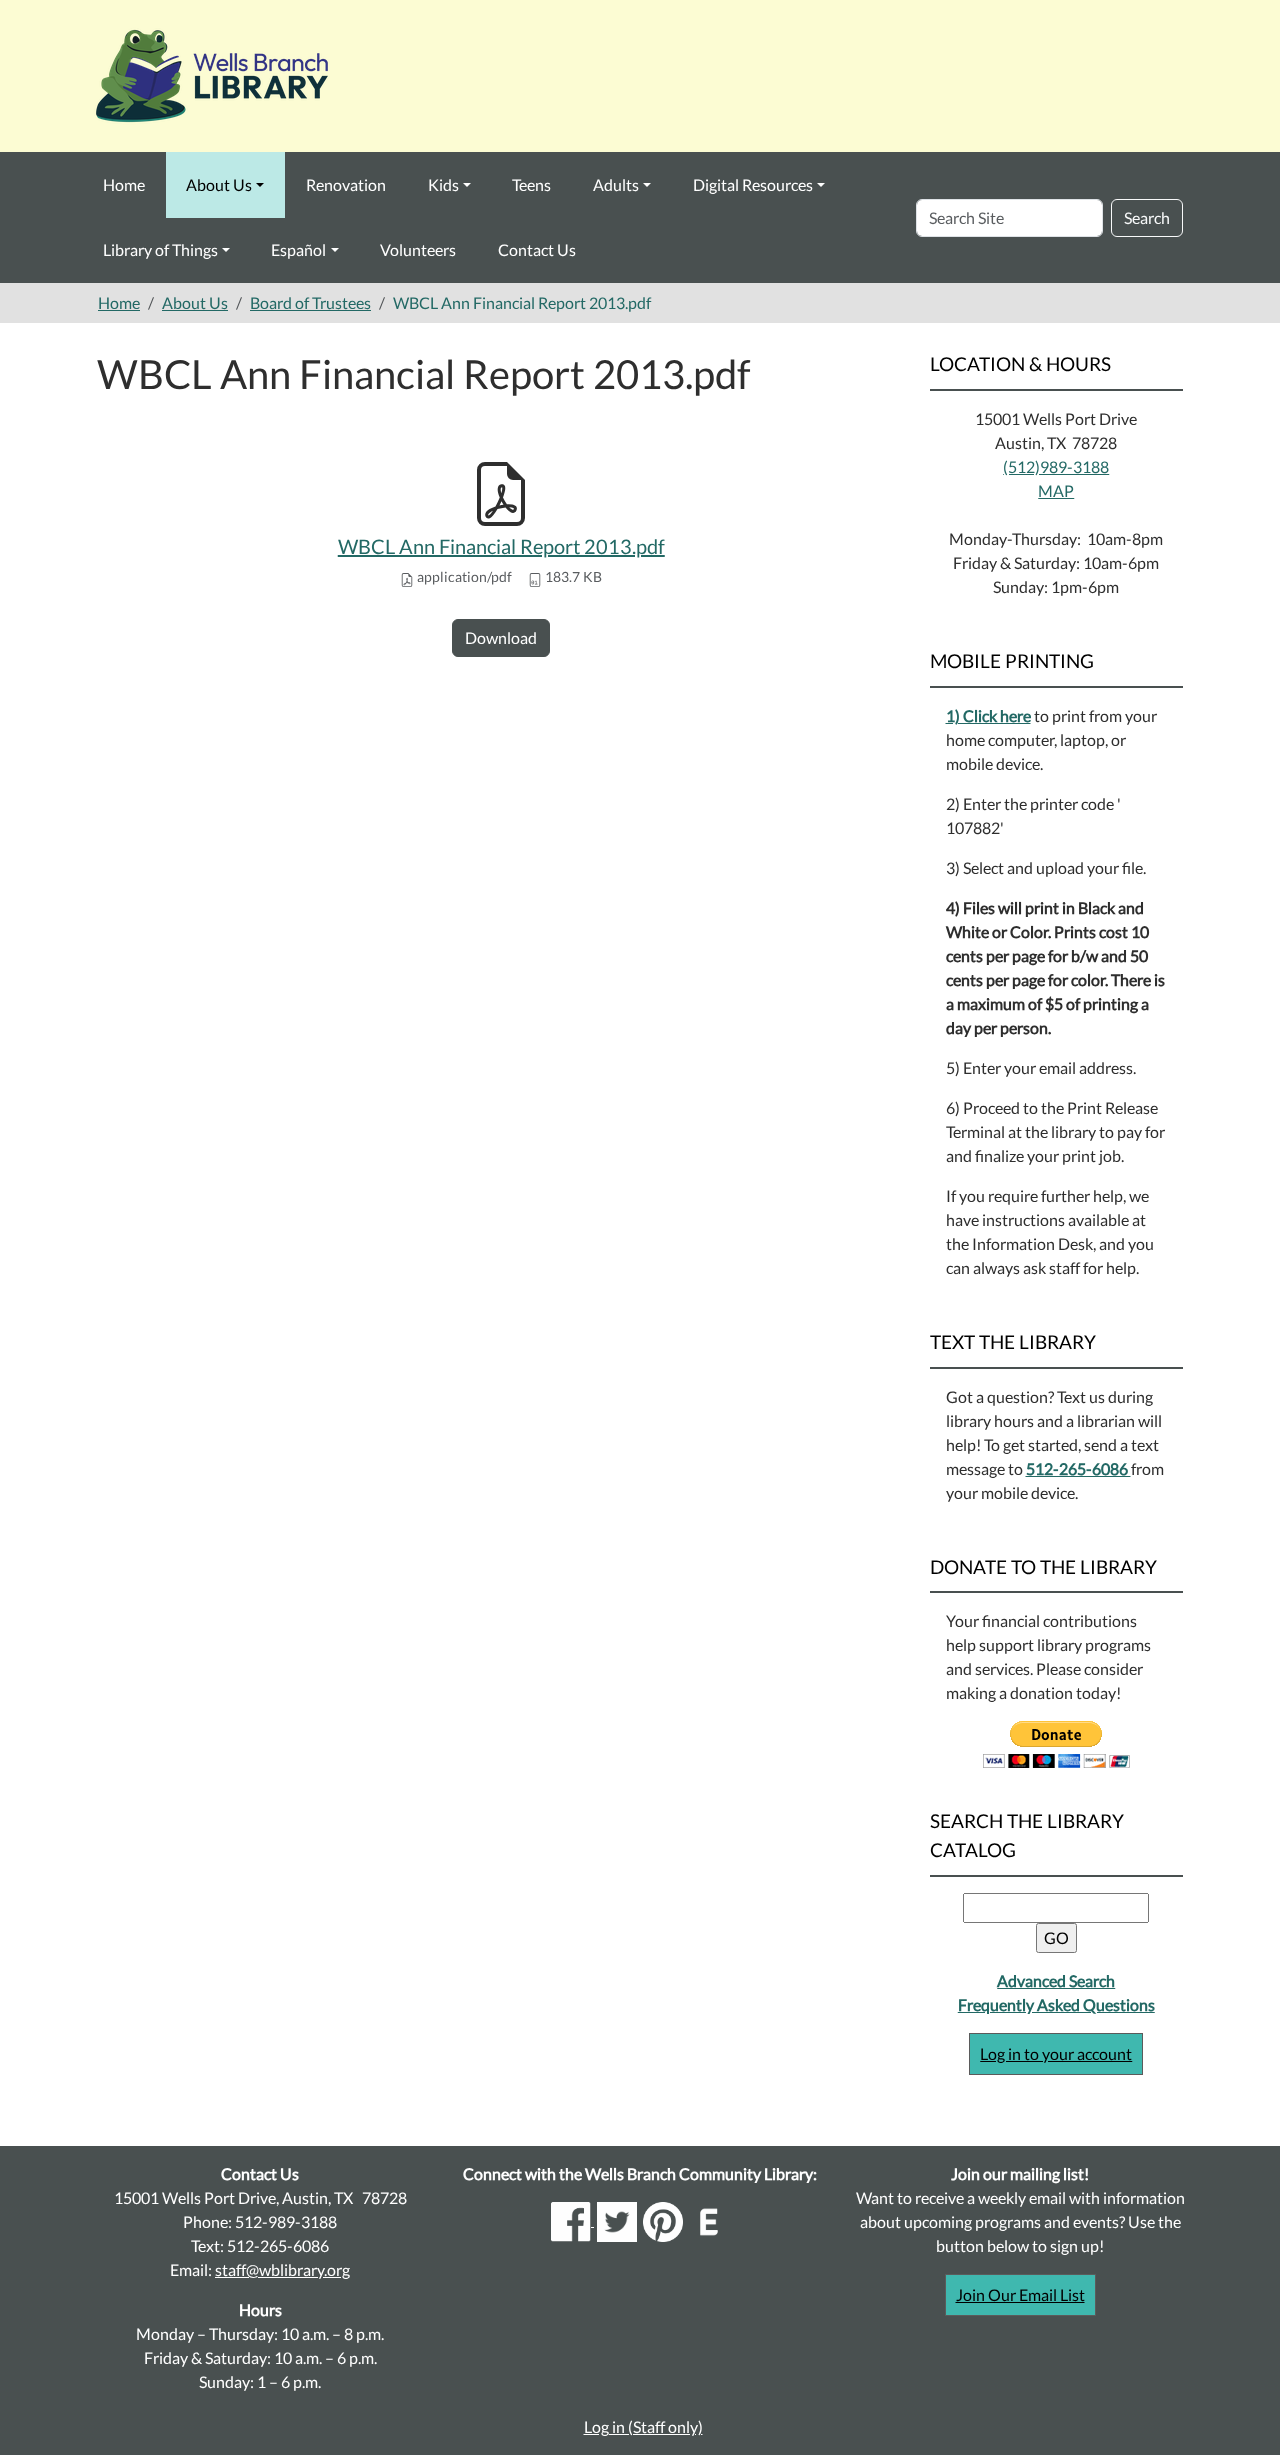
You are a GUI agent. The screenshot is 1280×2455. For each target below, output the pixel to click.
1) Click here (988, 715)
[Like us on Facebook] (572, 2219)
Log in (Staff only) (643, 2426)
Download (501, 637)
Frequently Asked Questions (1056, 2004)
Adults (616, 184)
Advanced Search (1056, 1980)
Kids (443, 184)
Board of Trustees (310, 302)
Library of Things (160, 249)
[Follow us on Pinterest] (663, 2219)
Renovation (346, 184)
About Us (219, 184)
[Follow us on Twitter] (617, 2219)
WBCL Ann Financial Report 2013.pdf (501, 546)
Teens (531, 184)
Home (124, 184)
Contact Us (537, 249)
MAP (1056, 490)
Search (1147, 217)
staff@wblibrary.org (282, 2269)
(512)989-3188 (1056, 466)
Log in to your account (1056, 2053)
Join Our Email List (1020, 2294)
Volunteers (418, 249)
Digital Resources (753, 184)
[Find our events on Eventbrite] (709, 2219)
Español (298, 249)
